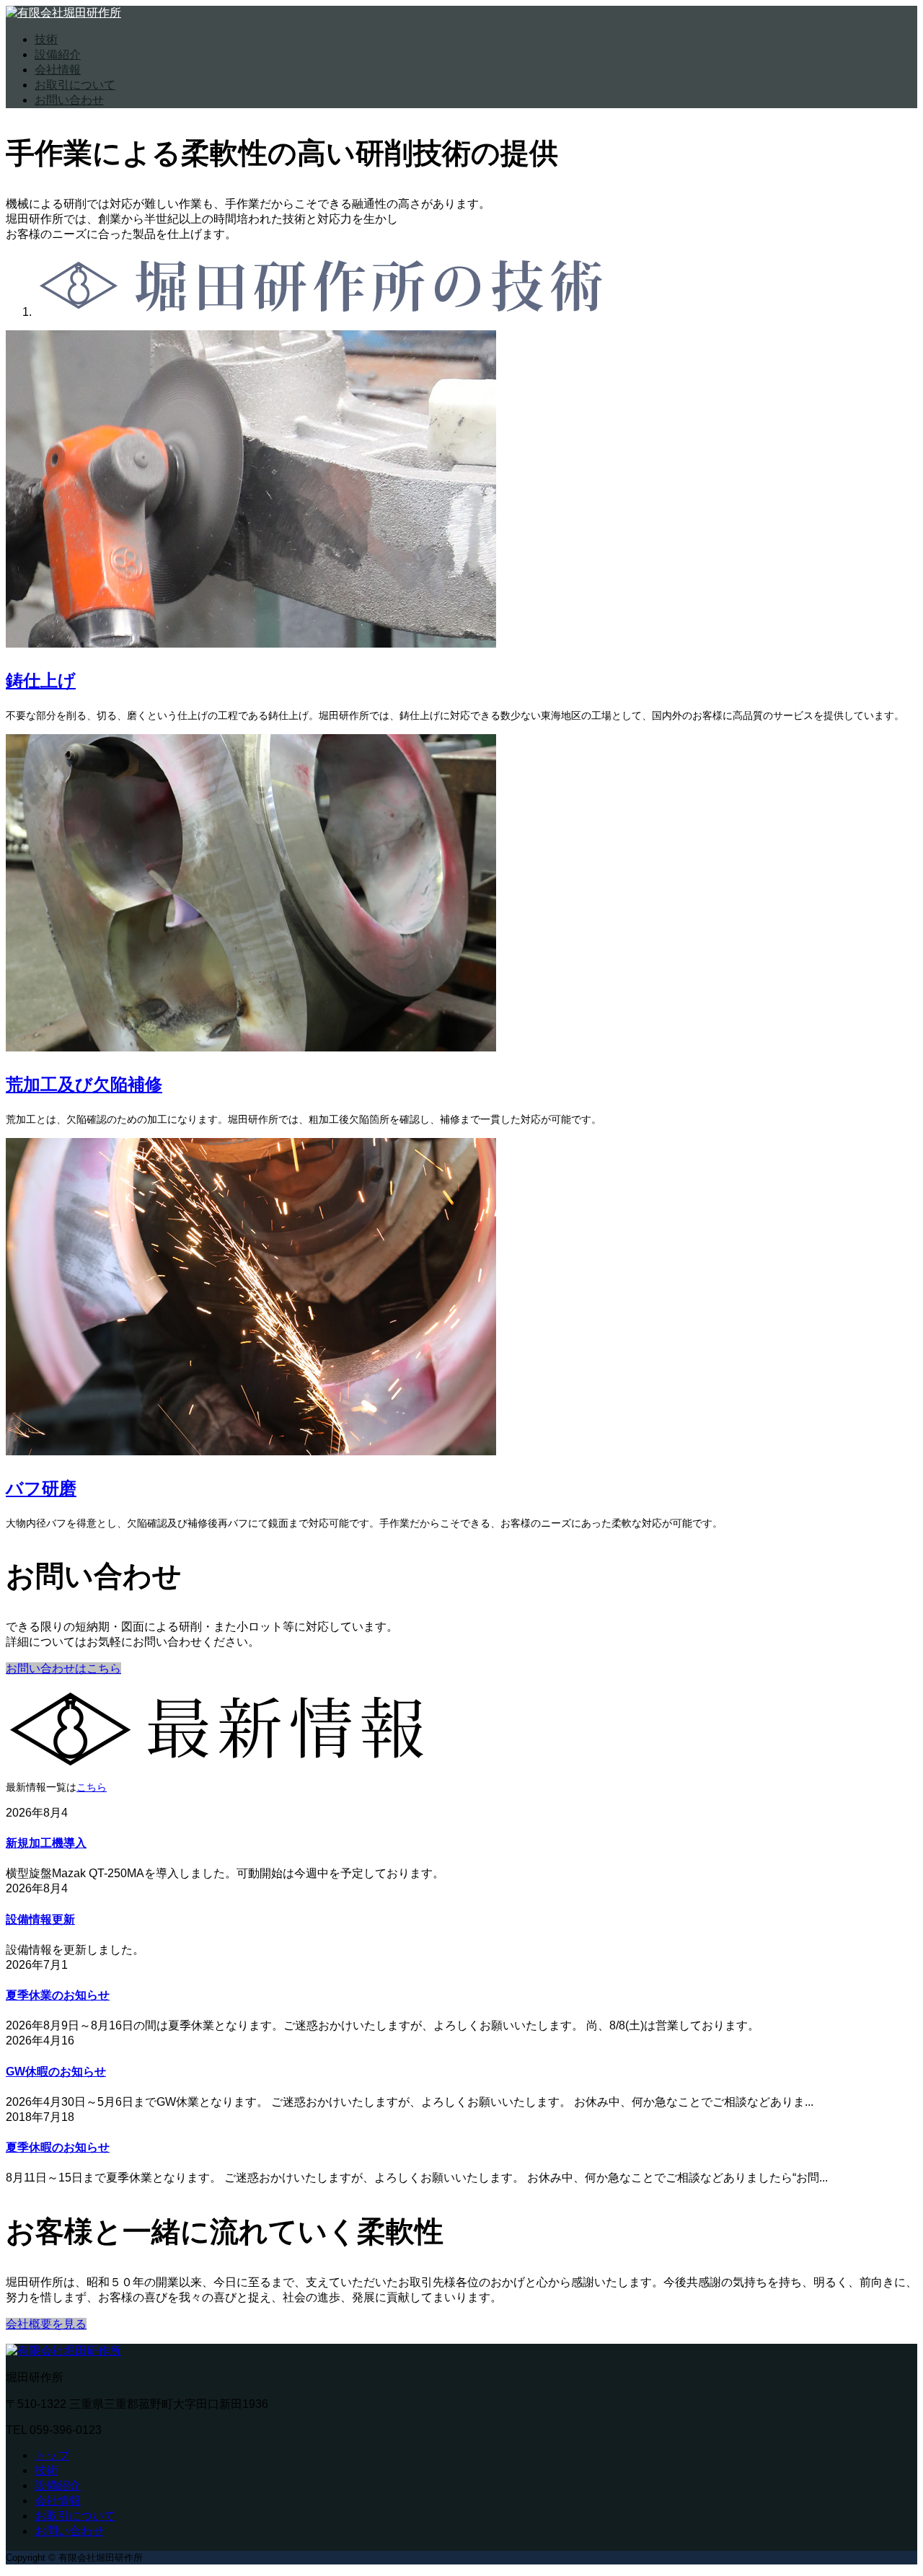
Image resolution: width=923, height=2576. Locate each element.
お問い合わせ (69, 100)
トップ (52, 2455)
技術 (46, 39)
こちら (92, 1787)
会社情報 (58, 70)
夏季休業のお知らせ (58, 1995)
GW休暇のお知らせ (56, 2072)
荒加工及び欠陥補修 (84, 1084)
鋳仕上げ (41, 680)
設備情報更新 (40, 1919)
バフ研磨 (41, 1487)
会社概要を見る (46, 2324)
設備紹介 (58, 54)
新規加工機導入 (46, 1843)
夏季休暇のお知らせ (58, 2147)
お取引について (75, 85)
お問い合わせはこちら (63, 1668)
